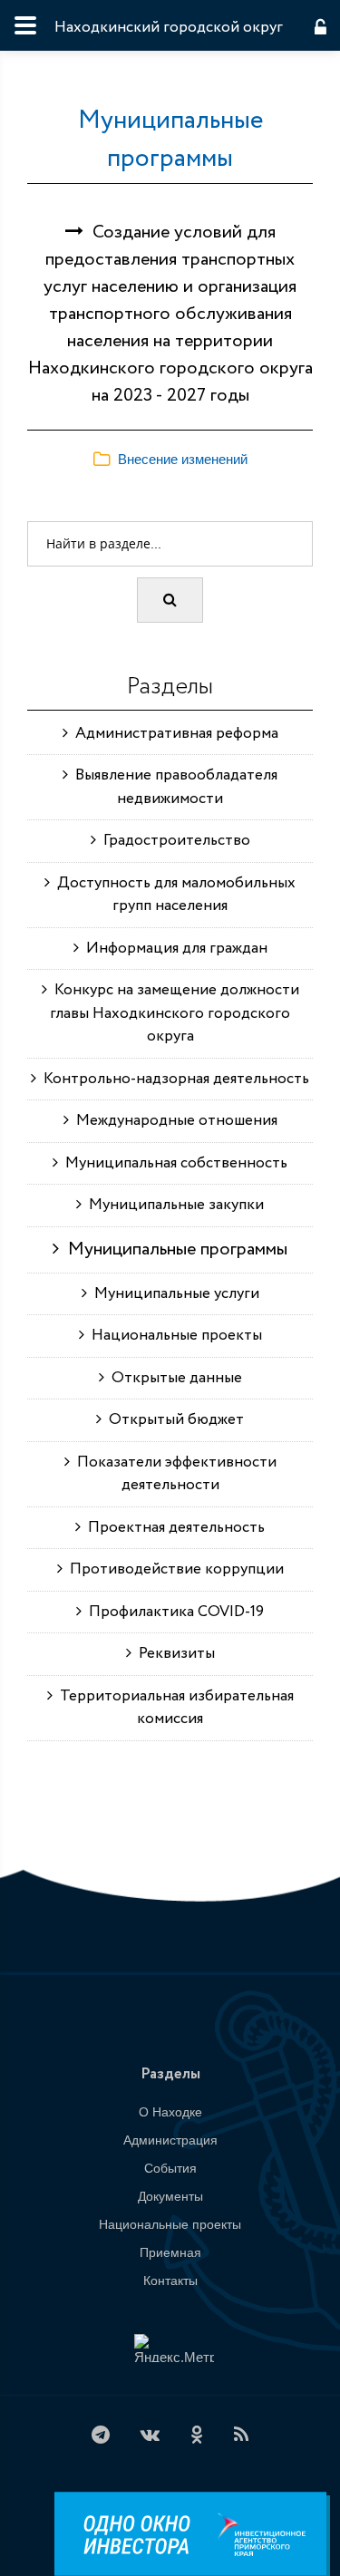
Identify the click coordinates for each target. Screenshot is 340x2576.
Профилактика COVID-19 (173, 1612)
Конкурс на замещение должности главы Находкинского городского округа (173, 1013)
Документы (170, 2196)
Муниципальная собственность (173, 1163)
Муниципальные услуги (173, 1294)
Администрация (170, 2140)
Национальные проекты (173, 1336)
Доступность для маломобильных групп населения (173, 895)
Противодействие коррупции (173, 1569)
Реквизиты (173, 1654)
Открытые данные (173, 1378)
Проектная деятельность (173, 1528)
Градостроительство (173, 841)
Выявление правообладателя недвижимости (173, 787)
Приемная (170, 2252)
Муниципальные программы (170, 140)
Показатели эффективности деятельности (173, 1474)
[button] (170, 459)
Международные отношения (173, 1121)
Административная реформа (173, 734)
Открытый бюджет (173, 1420)
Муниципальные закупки (173, 1205)
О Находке (170, 2112)
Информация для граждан (173, 949)
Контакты (170, 2281)
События (170, 2168)
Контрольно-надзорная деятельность (173, 1079)
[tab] (170, 460)
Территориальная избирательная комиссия (173, 1708)
